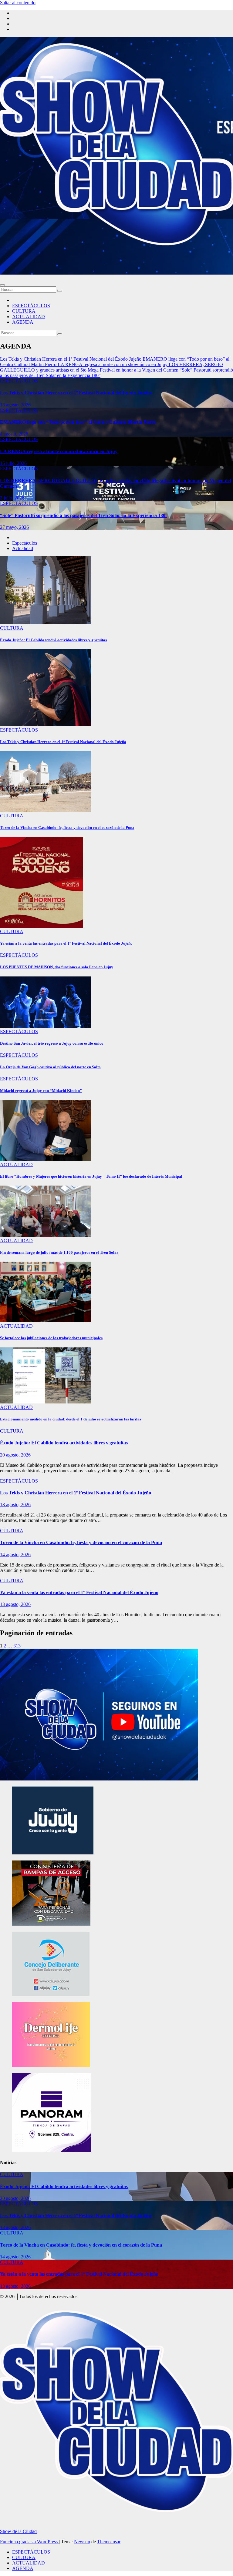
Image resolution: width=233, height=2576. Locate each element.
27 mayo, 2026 (14, 527)
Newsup (82, 2542)
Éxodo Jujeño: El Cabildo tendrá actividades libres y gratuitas (53, 640)
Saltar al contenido (18, 3)
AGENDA (23, 322)
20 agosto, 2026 (15, 1455)
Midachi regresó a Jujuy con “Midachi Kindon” (41, 1091)
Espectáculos (25, 543)
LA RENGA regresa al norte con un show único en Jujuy (59, 451)
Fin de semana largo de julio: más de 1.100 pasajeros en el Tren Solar (59, 1252)
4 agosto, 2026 (14, 434)
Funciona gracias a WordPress (29, 2542)
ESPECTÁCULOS (31, 306)
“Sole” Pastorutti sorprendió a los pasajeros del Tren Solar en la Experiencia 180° (84, 515)
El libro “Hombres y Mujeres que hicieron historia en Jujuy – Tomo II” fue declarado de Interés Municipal (91, 1176)
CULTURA (24, 311)
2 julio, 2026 (12, 498)
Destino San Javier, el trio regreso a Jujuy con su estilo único (52, 1043)
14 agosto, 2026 (15, 1555)
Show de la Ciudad (18, 2531)
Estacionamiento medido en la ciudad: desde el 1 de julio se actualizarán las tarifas (71, 1419)
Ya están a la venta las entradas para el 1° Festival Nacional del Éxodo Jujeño (66, 943)
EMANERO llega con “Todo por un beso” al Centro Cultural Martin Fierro (78, 422)
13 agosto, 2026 (15, 1604)
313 (17, 1646)
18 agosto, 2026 (15, 405)
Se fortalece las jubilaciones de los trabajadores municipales (51, 1338)
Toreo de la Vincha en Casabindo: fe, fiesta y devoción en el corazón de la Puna (67, 828)
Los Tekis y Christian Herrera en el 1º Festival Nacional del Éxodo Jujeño (76, 393)
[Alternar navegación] (2, 285)
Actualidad (23, 548)
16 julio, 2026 (13, 463)
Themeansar (109, 2542)
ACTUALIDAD (29, 317)
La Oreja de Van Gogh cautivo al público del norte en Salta (50, 1067)
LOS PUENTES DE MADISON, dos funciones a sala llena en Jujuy (57, 967)
